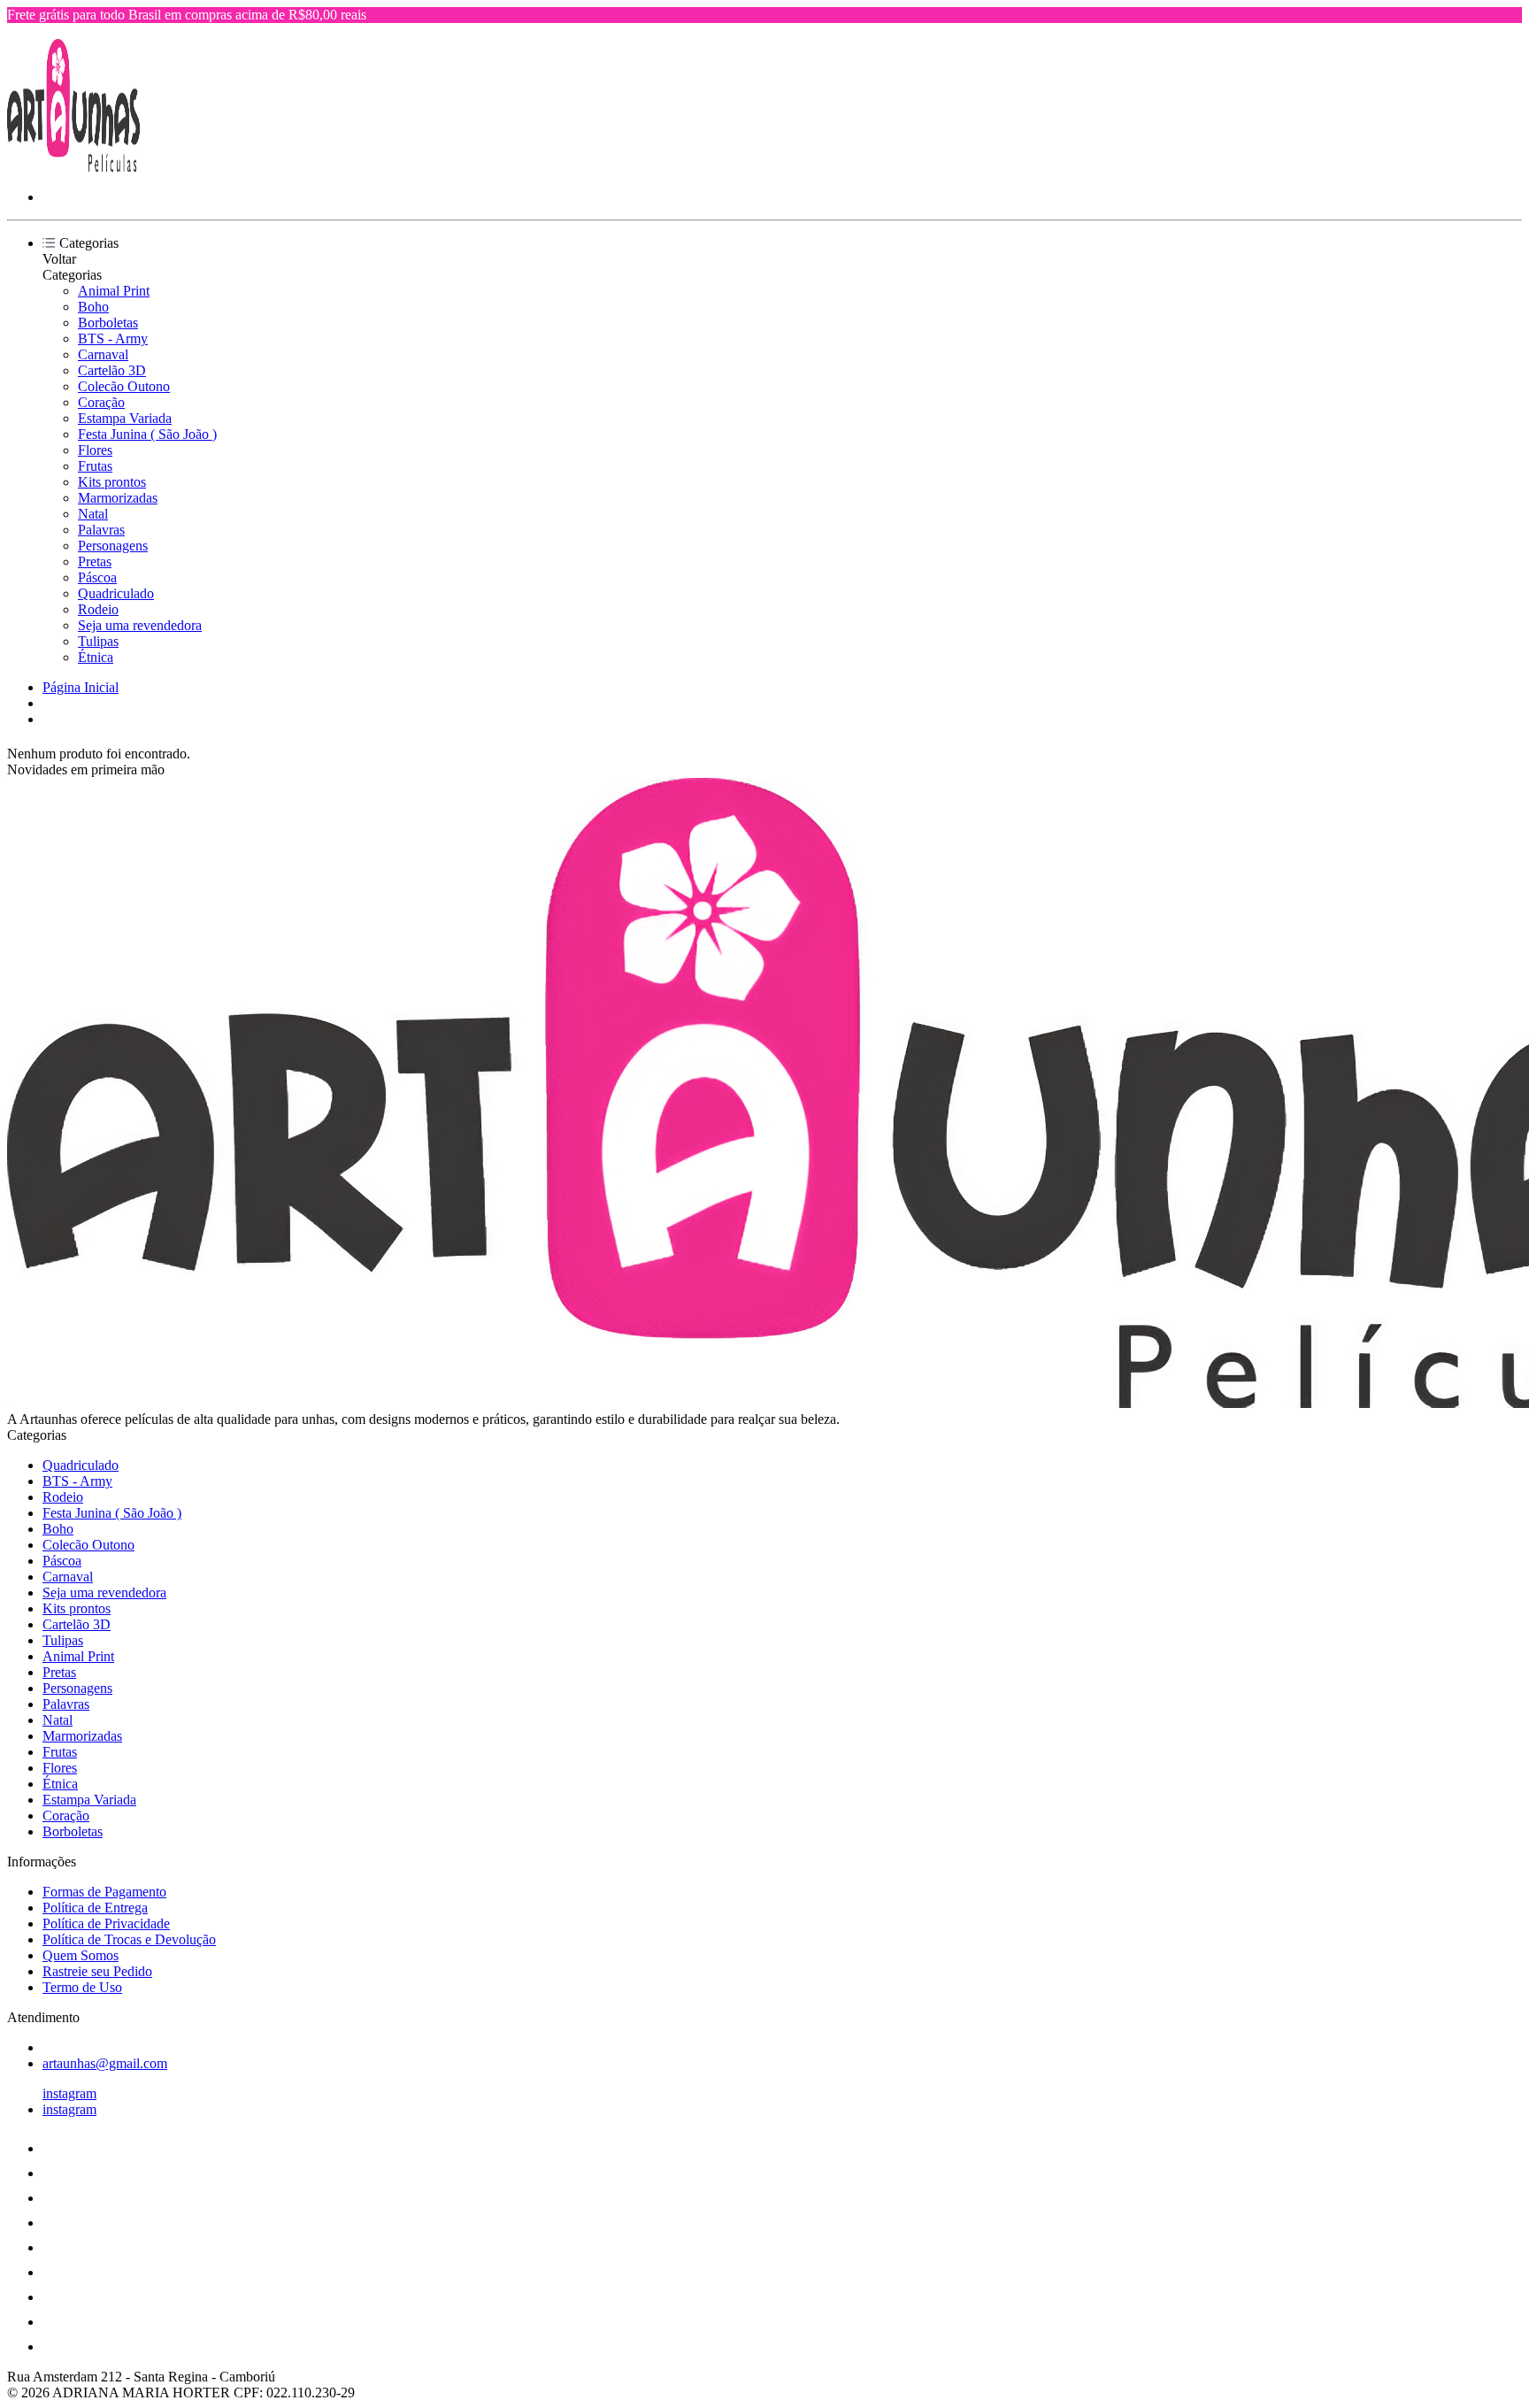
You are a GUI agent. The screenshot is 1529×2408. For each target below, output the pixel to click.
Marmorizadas (118, 498)
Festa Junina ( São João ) (147, 434)
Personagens (113, 546)
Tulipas (98, 641)
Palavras (101, 530)
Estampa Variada (125, 418)
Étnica (96, 657)
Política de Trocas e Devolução (129, 1939)
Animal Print (114, 291)
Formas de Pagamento (104, 1892)
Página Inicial (81, 687)
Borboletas (108, 323)
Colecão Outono (124, 386)
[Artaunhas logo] (73, 167)
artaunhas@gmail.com (105, 2063)
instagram (69, 2093)
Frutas (95, 466)
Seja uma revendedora (140, 625)
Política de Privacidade (106, 1923)
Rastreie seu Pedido (97, 1971)
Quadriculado (116, 593)
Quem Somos (81, 1955)
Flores (95, 450)
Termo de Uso (82, 1987)
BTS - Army (113, 339)
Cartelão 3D (112, 370)
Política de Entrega (95, 1908)
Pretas (95, 562)
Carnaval (103, 354)
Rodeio (98, 609)
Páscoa (97, 577)
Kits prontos (112, 482)
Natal (93, 514)
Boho (93, 307)
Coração (101, 402)
